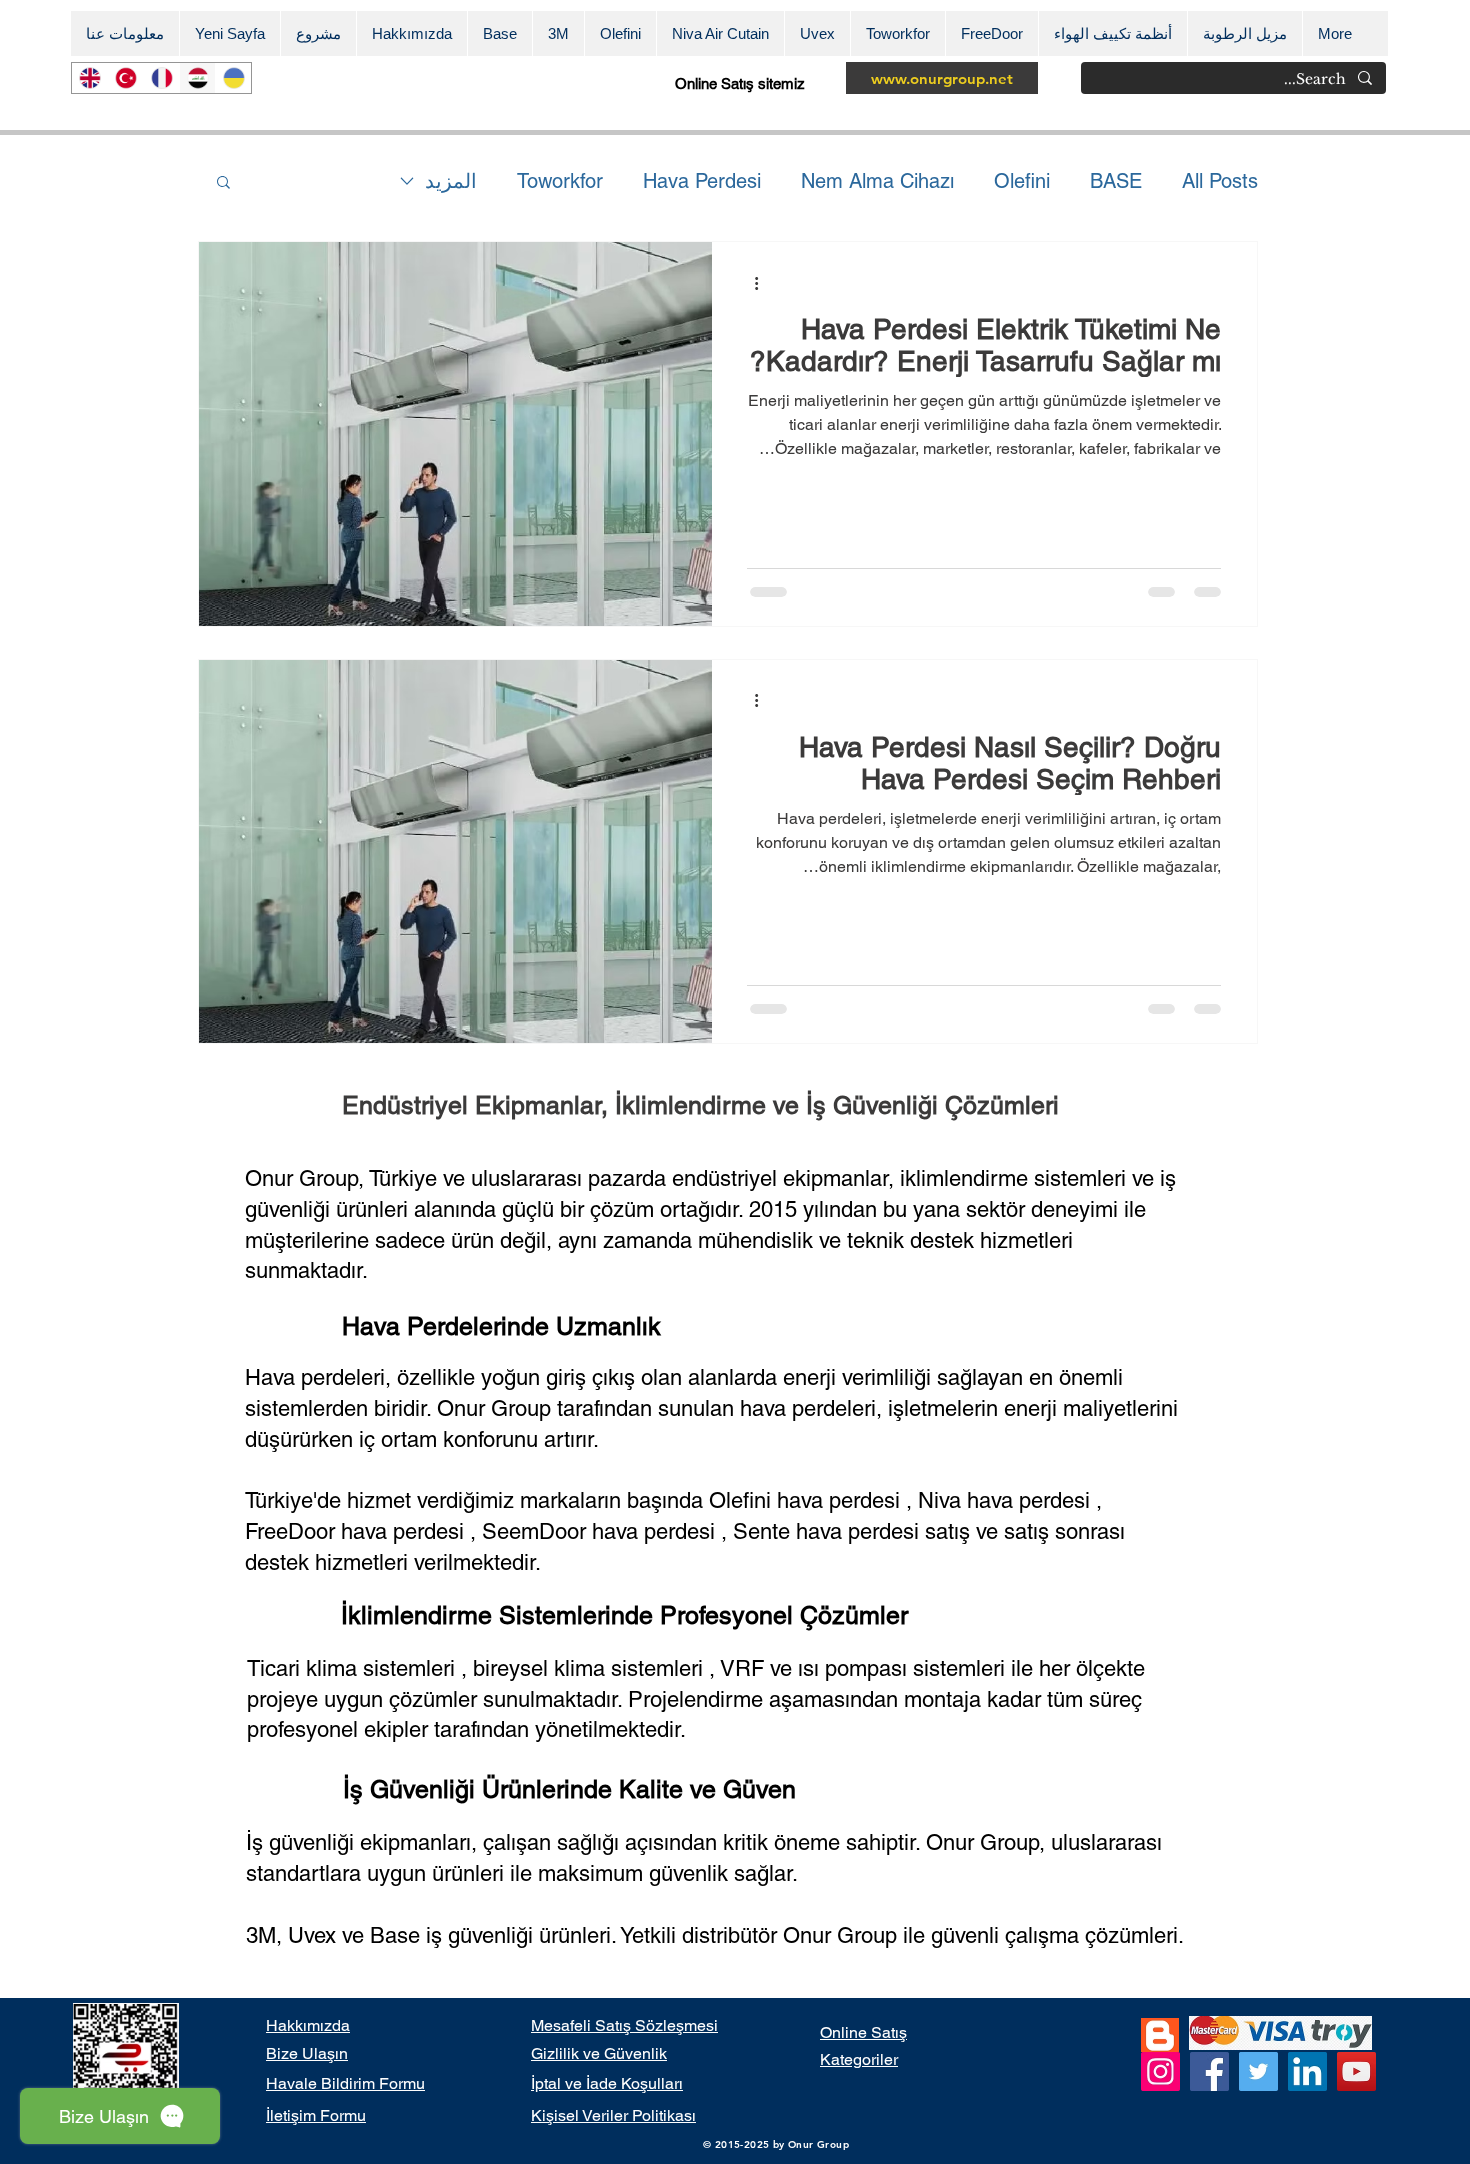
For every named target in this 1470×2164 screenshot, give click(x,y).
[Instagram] (1160, 2071)
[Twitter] (1258, 2071)
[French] (161, 78)
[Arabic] (197, 78)
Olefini (1022, 181)
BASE (1116, 181)
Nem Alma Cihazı (877, 181)
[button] (223, 183)
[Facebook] (1209, 2071)
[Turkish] (125, 78)
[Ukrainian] (233, 78)
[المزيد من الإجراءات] (750, 283)
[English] (89, 78)
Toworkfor (560, 181)
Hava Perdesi (702, 181)
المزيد (451, 181)
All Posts (1220, 181)
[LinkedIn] (1307, 2071)
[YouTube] (1356, 2071)
